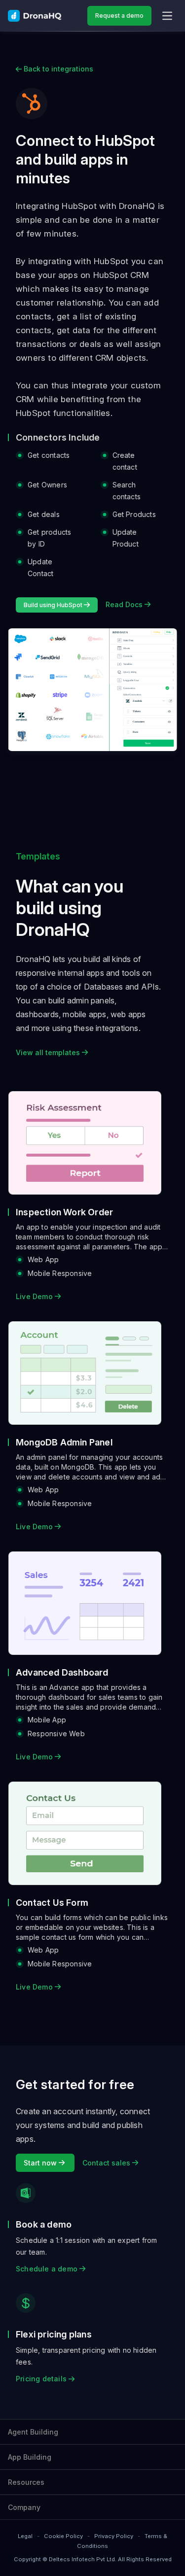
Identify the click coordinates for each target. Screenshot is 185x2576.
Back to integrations (57, 69)
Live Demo (35, 1296)
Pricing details (42, 2379)
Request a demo (119, 16)
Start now (41, 2163)
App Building (30, 2457)
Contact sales (107, 2163)
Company (24, 2507)
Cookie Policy (63, 2536)
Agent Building (33, 2432)
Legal (25, 2536)
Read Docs (125, 604)
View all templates (49, 1052)
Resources (26, 2482)
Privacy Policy (114, 2536)
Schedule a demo (48, 2269)
